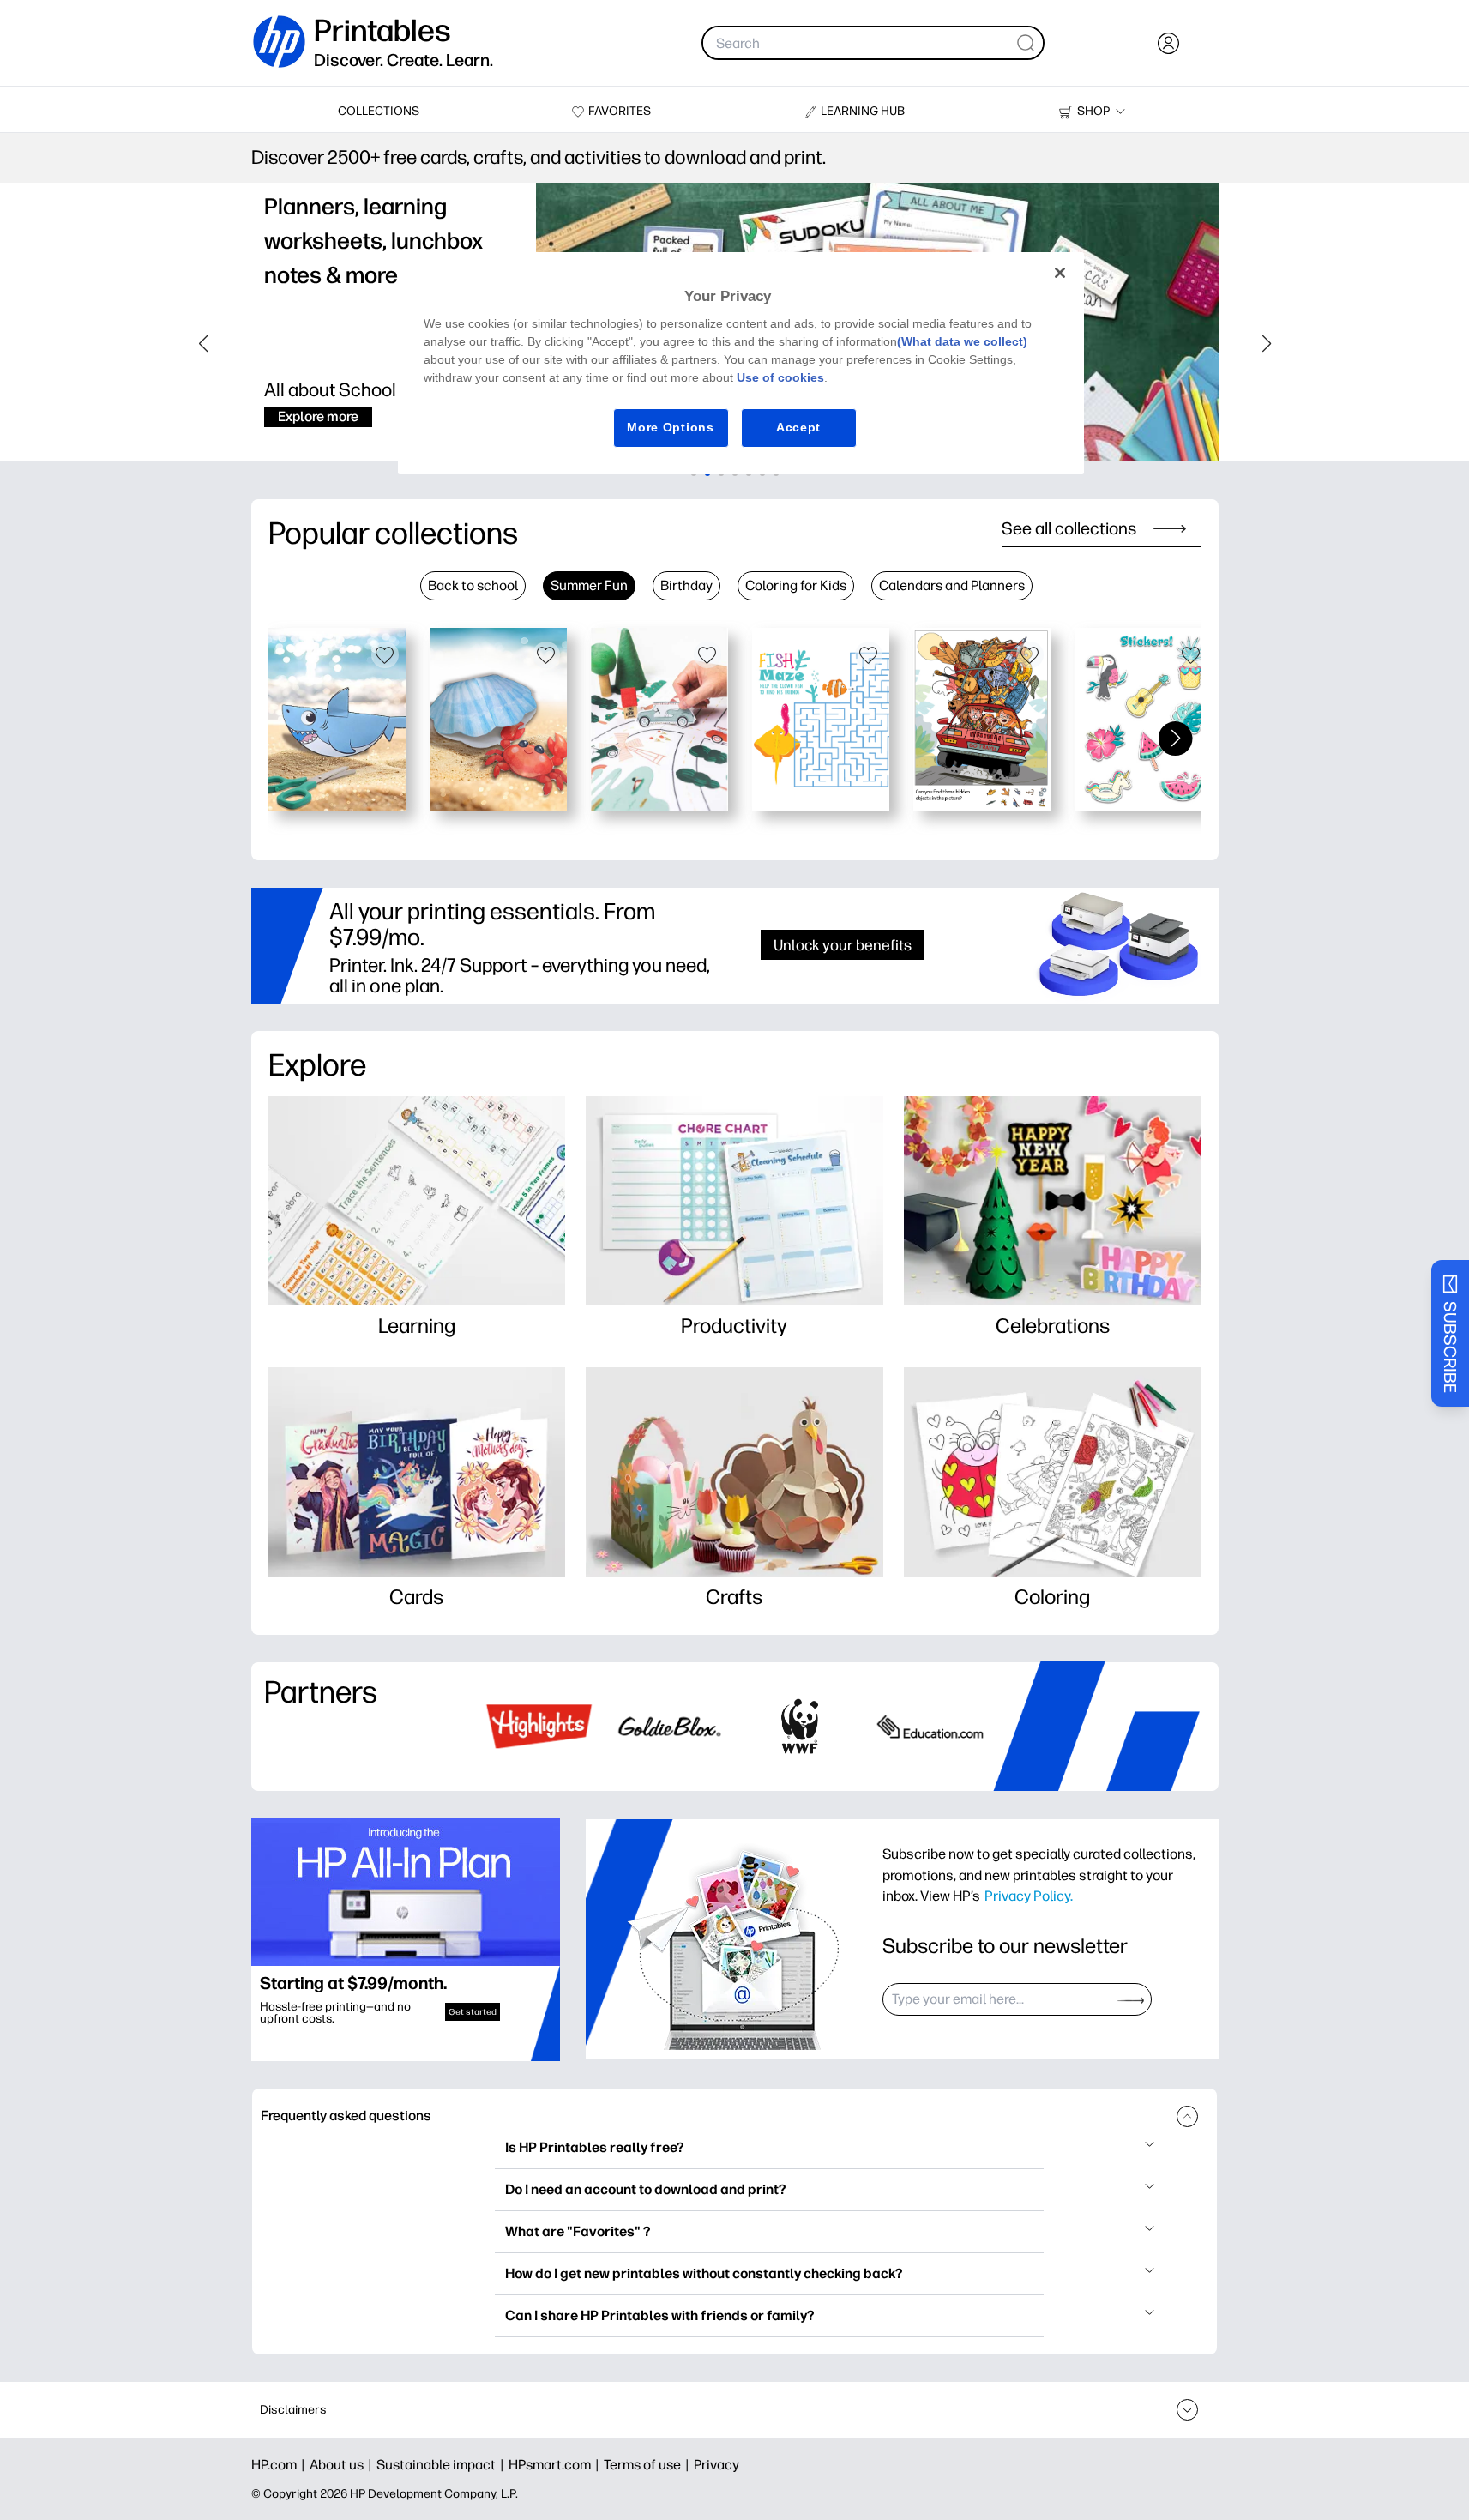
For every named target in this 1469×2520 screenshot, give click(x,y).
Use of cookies (780, 377)
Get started (473, 2012)
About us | (343, 2465)
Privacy (716, 2465)
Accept (798, 427)
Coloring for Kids (796, 585)
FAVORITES (620, 111)
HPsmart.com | (556, 2465)
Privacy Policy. (1029, 1896)
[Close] (1060, 273)
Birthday (686, 585)
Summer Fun (589, 585)
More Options (670, 427)
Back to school (473, 585)
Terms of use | (649, 2465)
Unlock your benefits (843, 945)
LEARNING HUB (863, 111)
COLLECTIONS (379, 111)
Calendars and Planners (952, 585)
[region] (741, 363)
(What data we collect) (962, 341)
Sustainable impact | (443, 2465)
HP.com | (280, 2465)
